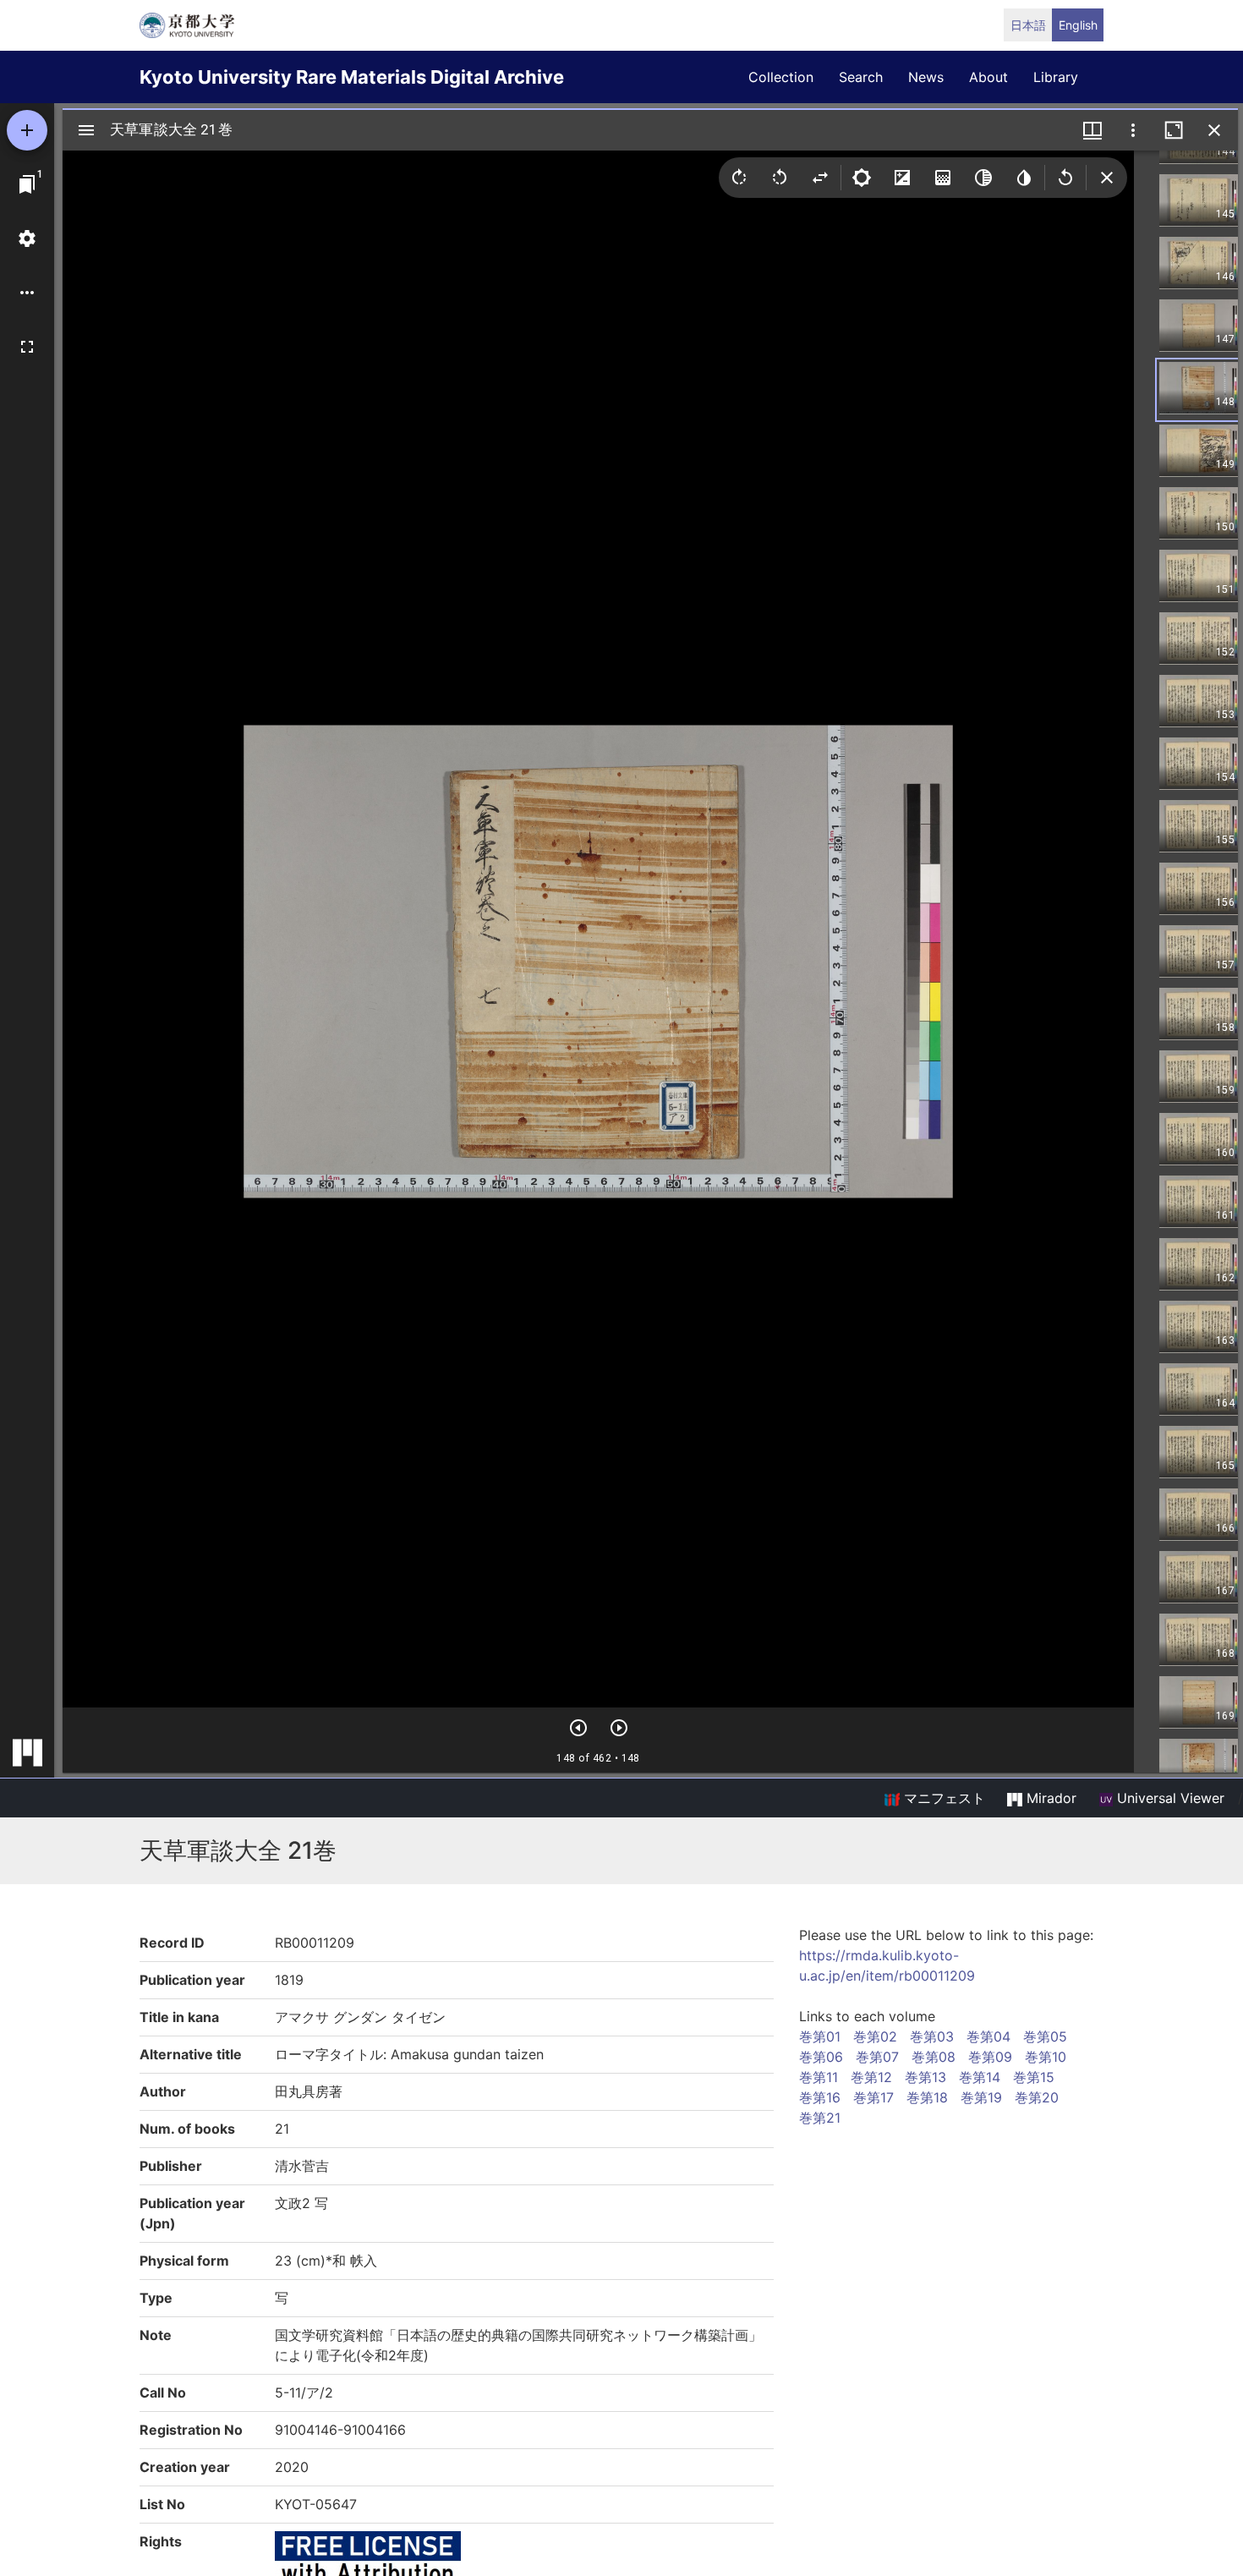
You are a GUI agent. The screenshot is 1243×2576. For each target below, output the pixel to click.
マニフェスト (942, 1798)
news (926, 77)
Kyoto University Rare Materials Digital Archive (352, 77)
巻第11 (819, 2077)
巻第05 (1045, 2036)
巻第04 (988, 2036)
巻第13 (925, 2077)
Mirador (1049, 1798)
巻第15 (1034, 2077)
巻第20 (1037, 2097)
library (1056, 77)
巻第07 (877, 2057)
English (1078, 25)
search (861, 77)
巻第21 (820, 2118)
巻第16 (820, 2097)
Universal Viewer (1169, 1798)
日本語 (1028, 25)
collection (781, 77)
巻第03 (932, 2036)
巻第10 (1046, 2057)
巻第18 (927, 2097)
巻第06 (821, 2057)
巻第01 (820, 2036)
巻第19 (981, 2097)
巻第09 (990, 2057)
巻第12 (871, 2077)
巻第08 (934, 2057)
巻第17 (873, 2097)
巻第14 (980, 2077)
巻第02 (875, 2036)
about (988, 77)
